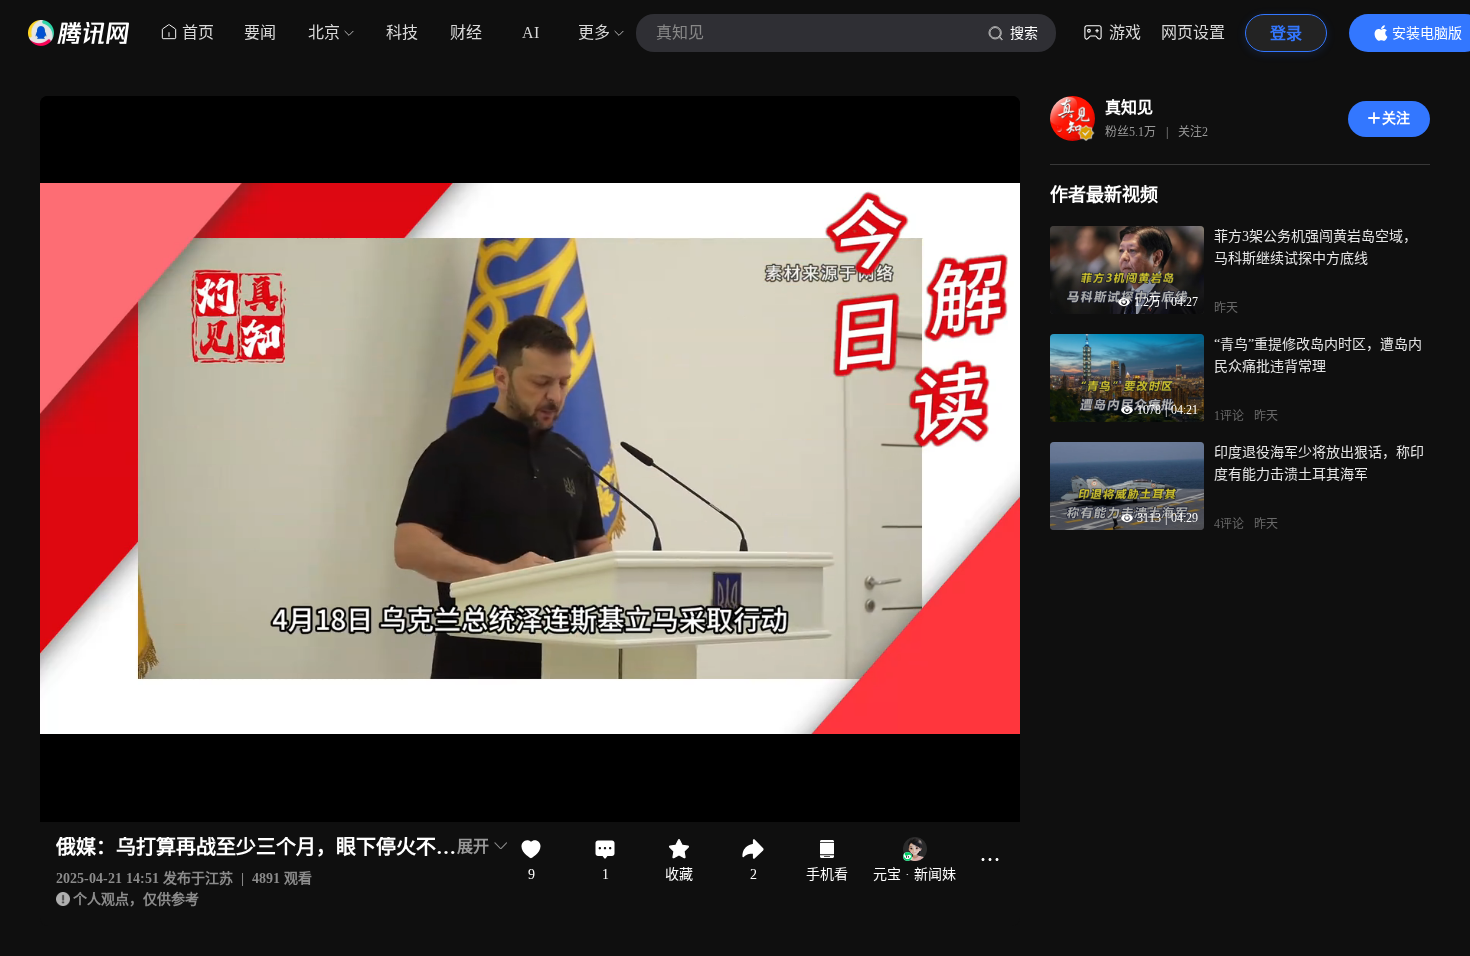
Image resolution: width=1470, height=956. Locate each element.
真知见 (1129, 107)
